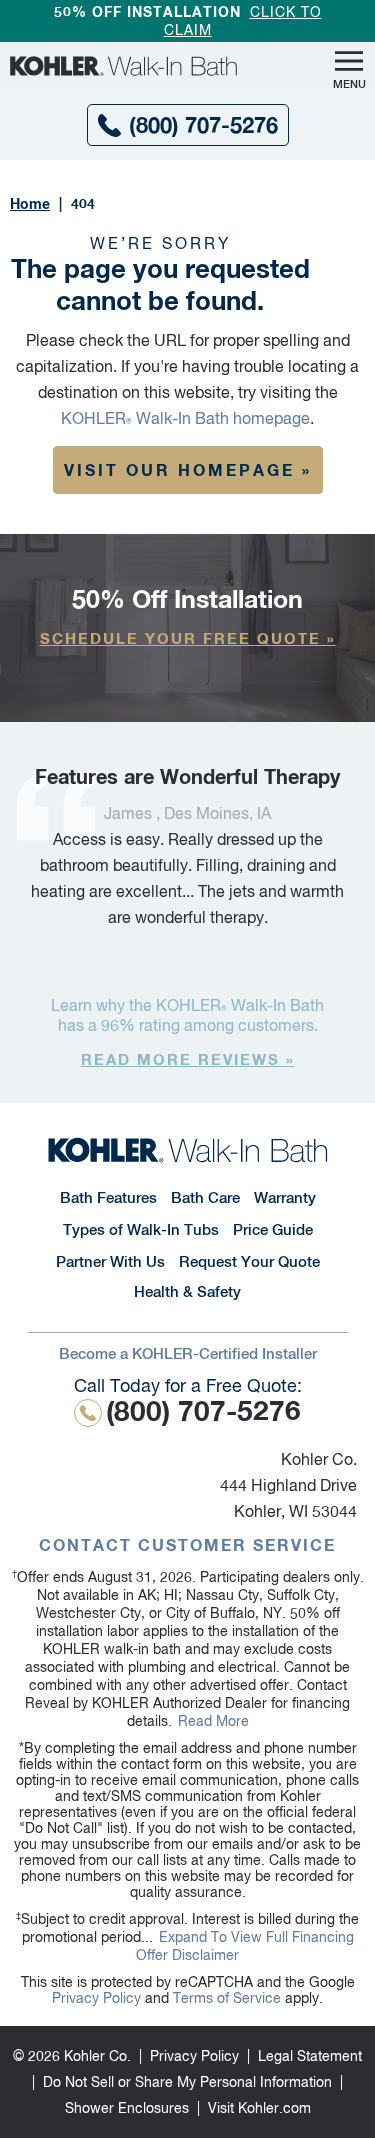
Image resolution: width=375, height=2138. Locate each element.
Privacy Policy (96, 1998)
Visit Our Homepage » (188, 469)
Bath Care (205, 1197)
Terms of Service (227, 1998)
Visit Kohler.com (259, 2108)
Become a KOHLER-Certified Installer (188, 1353)
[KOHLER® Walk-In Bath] (187, 1150)
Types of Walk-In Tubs (141, 1229)
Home (30, 203)
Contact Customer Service (187, 1544)
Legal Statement (310, 2056)
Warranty (285, 1197)
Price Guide (273, 1229)
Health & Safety (187, 1291)
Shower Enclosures (127, 2108)
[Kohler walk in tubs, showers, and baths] (132, 66)
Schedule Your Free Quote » (188, 638)
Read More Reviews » (188, 1059)
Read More (213, 1721)
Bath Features (108, 1197)
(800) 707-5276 (203, 125)
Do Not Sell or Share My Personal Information (187, 2082)
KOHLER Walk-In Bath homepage (185, 418)
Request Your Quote (249, 1261)
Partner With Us (110, 1261)
